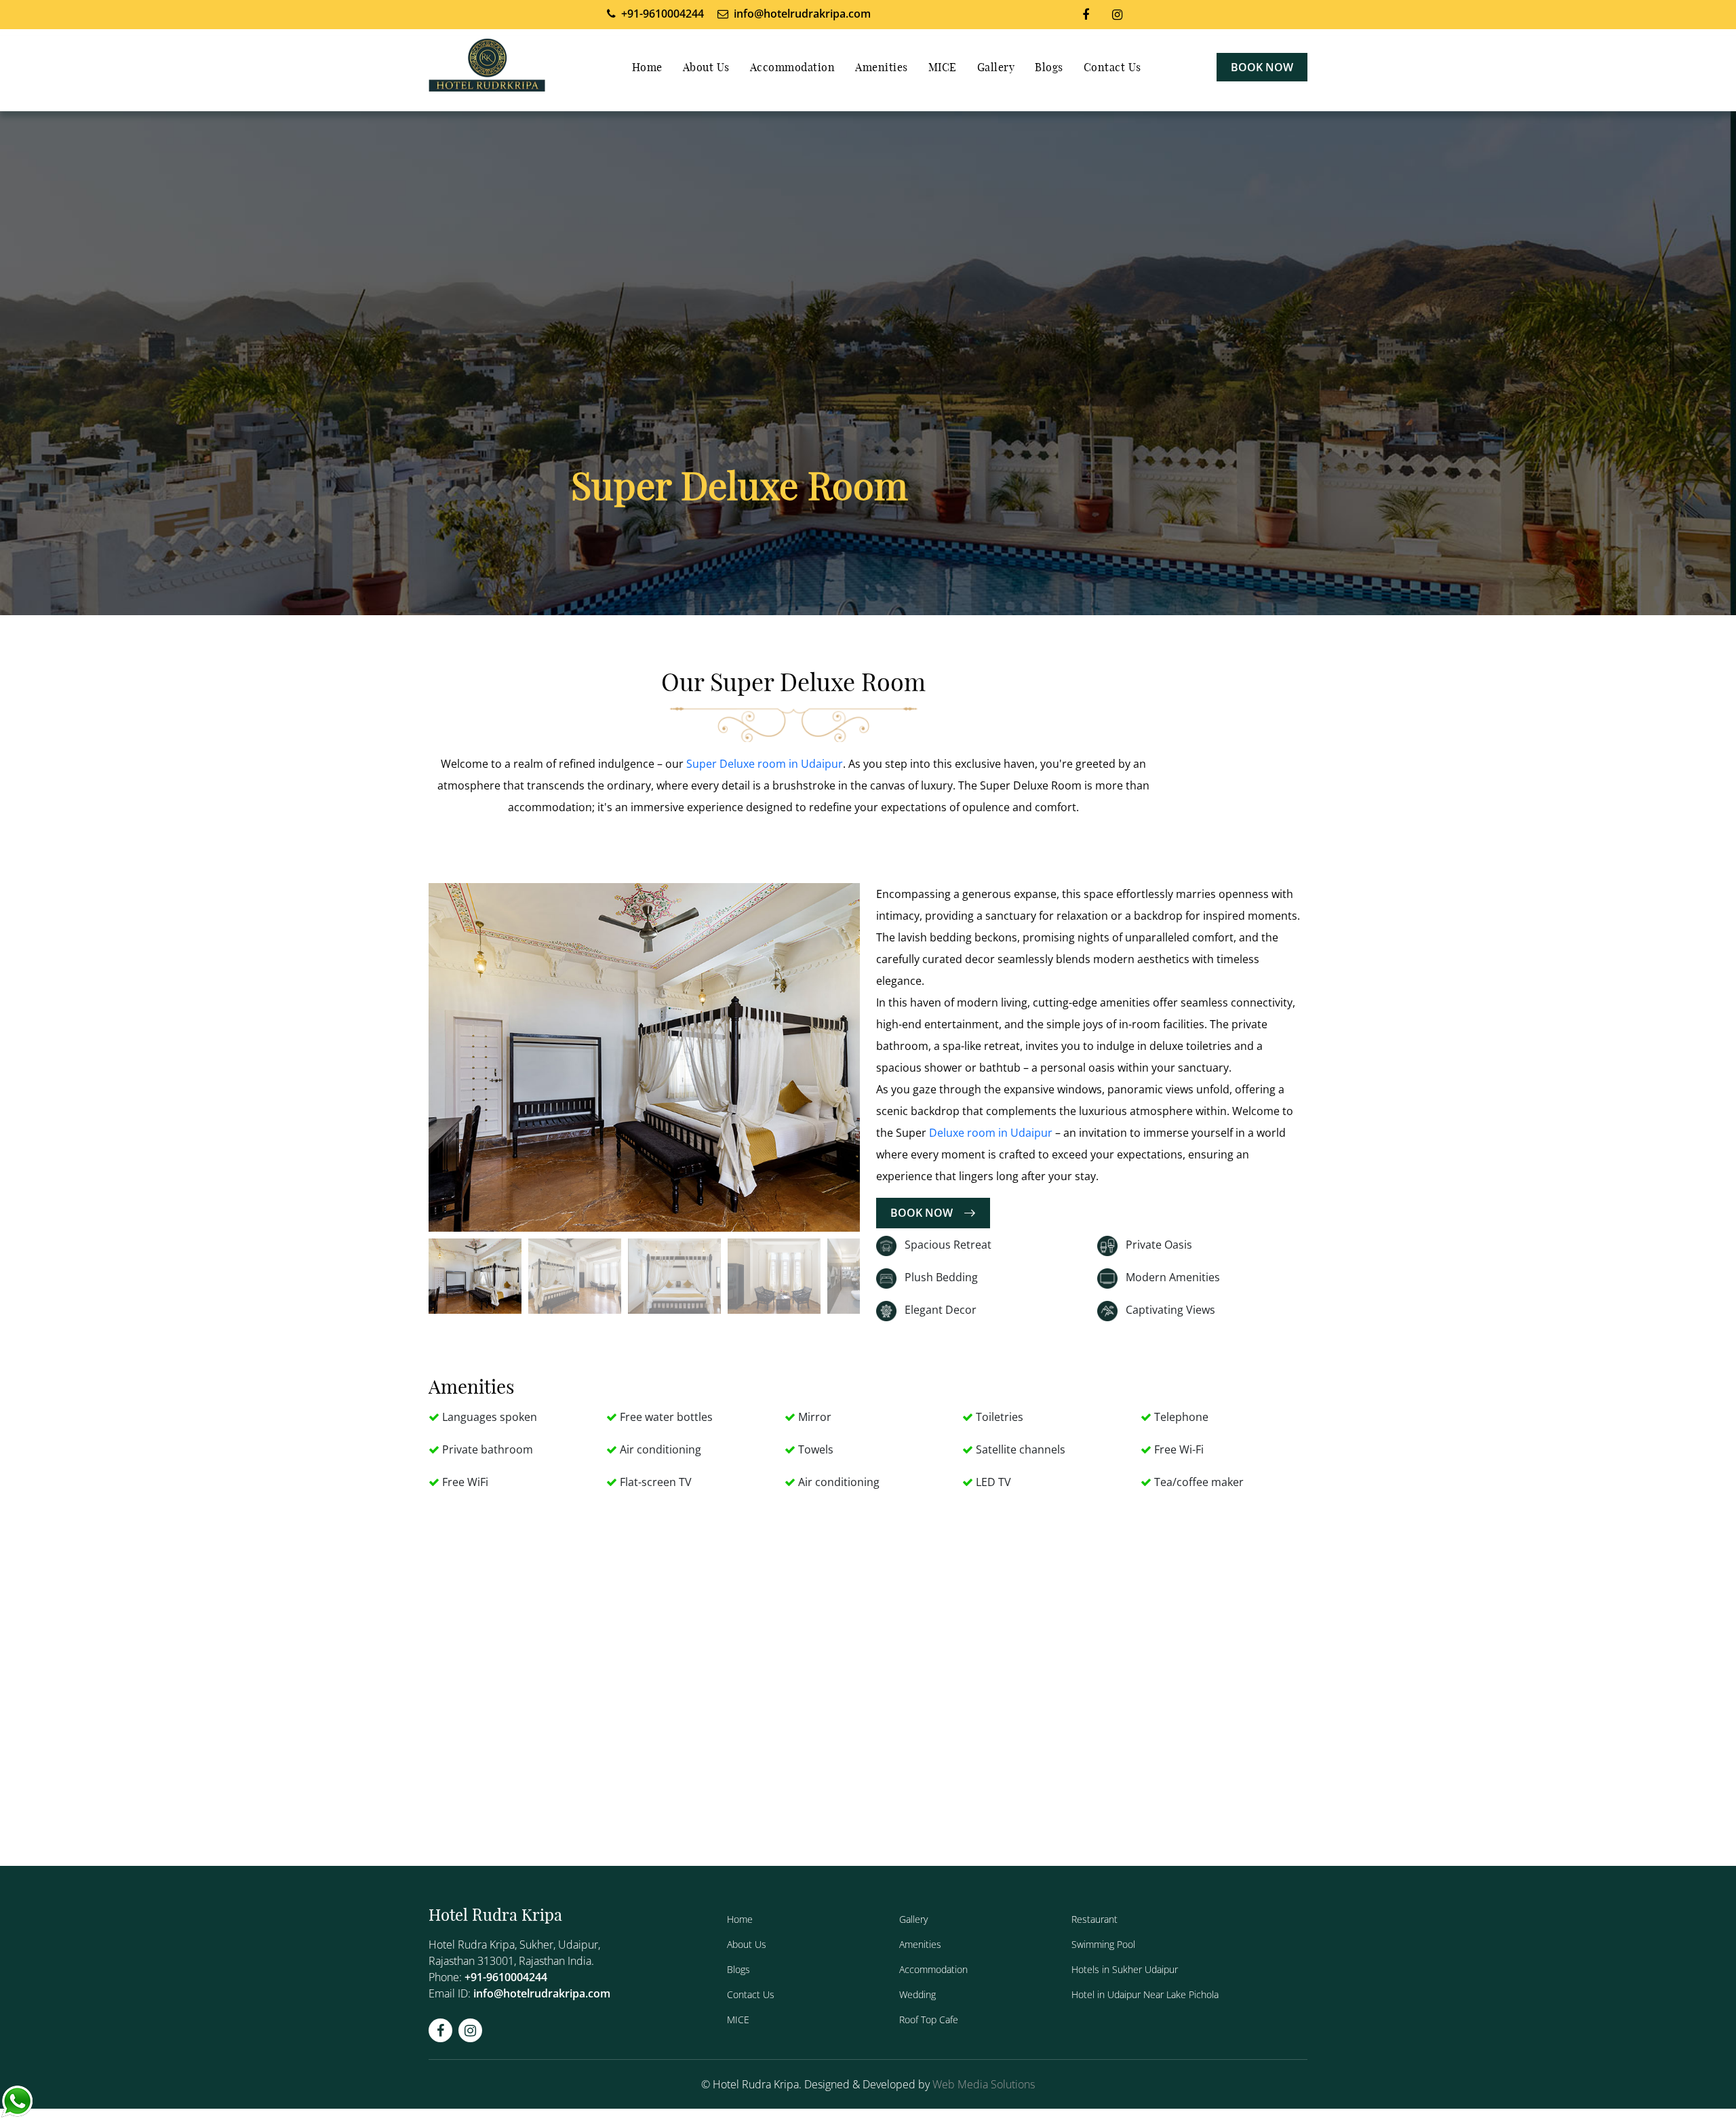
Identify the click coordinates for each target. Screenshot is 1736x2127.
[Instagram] (1117, 14)
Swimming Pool (1103, 1944)
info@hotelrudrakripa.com (542, 1993)
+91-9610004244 (506, 1977)
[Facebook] (1086, 14)
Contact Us (1112, 68)
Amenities (882, 68)
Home (647, 68)
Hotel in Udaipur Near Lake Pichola (1145, 1994)
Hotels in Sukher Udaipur (1125, 1969)
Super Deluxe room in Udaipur (765, 764)
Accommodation (793, 68)
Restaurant (1094, 1919)
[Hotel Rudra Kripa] (487, 67)
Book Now (1262, 67)
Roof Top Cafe (929, 2019)
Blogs (1049, 68)
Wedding (918, 1994)
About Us (706, 68)
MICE (943, 68)
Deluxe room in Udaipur (991, 1133)
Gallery (996, 68)
